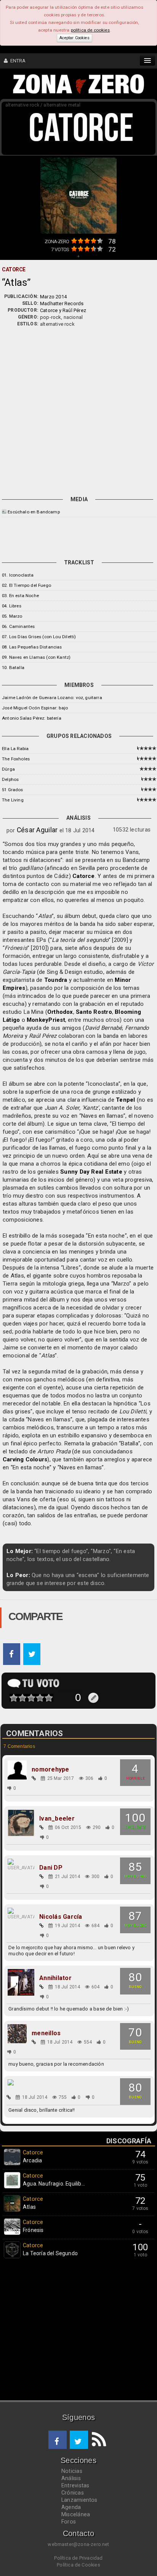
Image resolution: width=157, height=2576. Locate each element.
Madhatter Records (62, 303)
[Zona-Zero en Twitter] (79, 2440)
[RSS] (97, 2440)
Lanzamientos (79, 2500)
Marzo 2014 (53, 297)
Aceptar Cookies (74, 38)
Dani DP (51, 1868)
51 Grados (13, 790)
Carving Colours (25, 1459)
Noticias (72, 2471)
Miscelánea (76, 2514)
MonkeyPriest (46, 1020)
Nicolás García (61, 1917)
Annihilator (55, 1978)
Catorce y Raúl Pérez (63, 310)
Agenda (71, 2507)
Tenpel (125, 1100)
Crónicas (73, 2493)
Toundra (56, 980)
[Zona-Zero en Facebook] (58, 2440)
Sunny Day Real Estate (91, 1172)
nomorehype (50, 1770)
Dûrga (8, 769)
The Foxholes (16, 759)
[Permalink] (34, 1778)
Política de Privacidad (78, 2558)
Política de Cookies (78, 2565)
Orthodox (60, 1012)
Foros (69, 2522)
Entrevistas (75, 2485)
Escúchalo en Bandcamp (34, 512)
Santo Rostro (94, 1012)
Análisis (71, 2478)
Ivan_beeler (57, 1819)
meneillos (46, 2033)
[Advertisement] (78, 410)
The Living (13, 800)
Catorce (84, 876)
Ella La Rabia (15, 749)
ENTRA (17, 61)
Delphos (10, 779)
